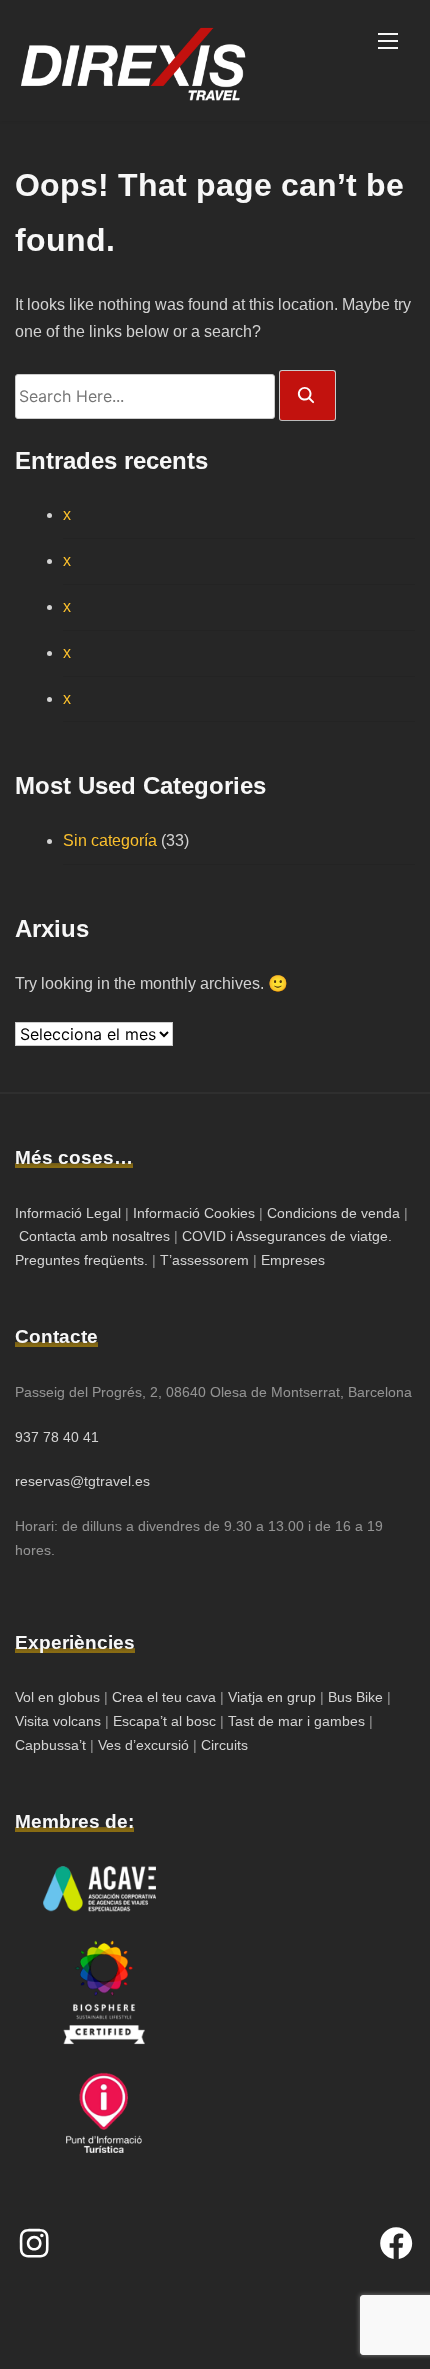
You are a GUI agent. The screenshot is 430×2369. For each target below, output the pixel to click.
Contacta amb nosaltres (94, 1236)
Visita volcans (58, 1721)
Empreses (293, 1260)
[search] (307, 395)
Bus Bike (357, 1697)
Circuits (224, 1745)
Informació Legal (68, 1213)
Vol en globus (57, 1697)
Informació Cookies (194, 1213)
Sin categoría (110, 840)
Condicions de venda (333, 1213)
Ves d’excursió (145, 1745)
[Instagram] (34, 2243)
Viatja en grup (270, 1697)
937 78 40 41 (57, 1437)
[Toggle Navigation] (388, 40)
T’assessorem (204, 1260)
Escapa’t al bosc (164, 1721)
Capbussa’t (52, 1745)
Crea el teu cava (164, 1697)
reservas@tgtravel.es (82, 1481)
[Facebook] (396, 2243)
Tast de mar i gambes (296, 1721)
